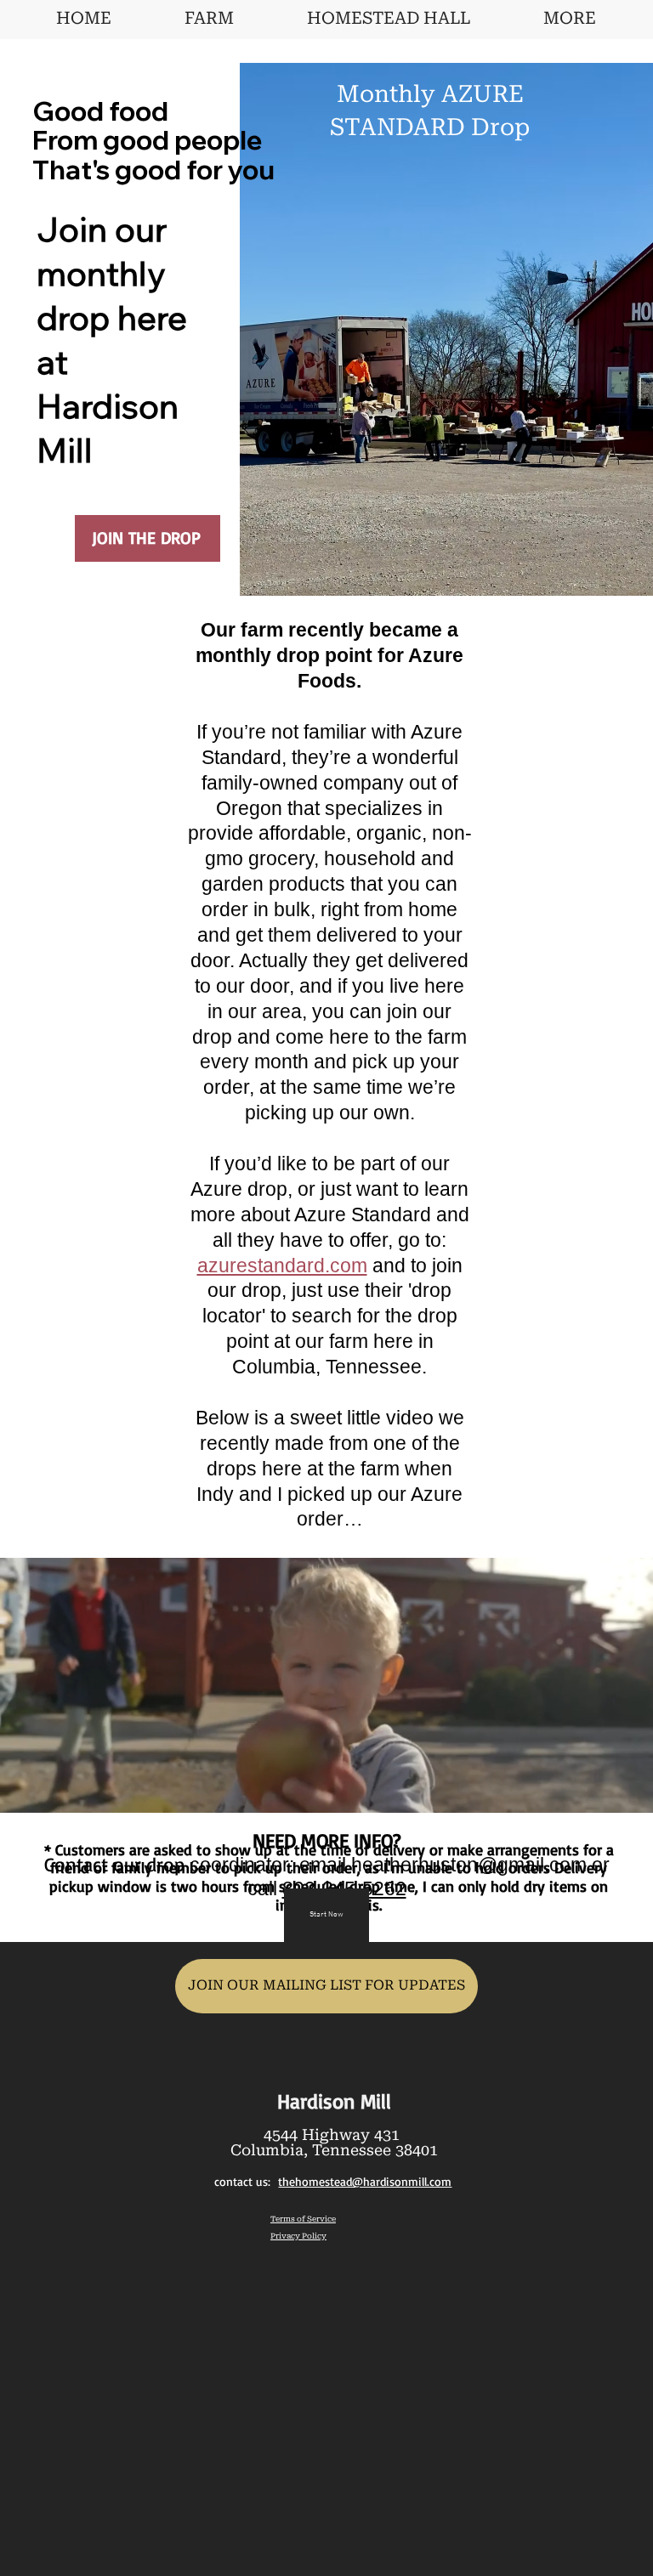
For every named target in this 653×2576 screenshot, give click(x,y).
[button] (623, 1792)
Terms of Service (303, 2219)
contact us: (333, 2182)
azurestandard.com (282, 1265)
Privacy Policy (298, 2236)
